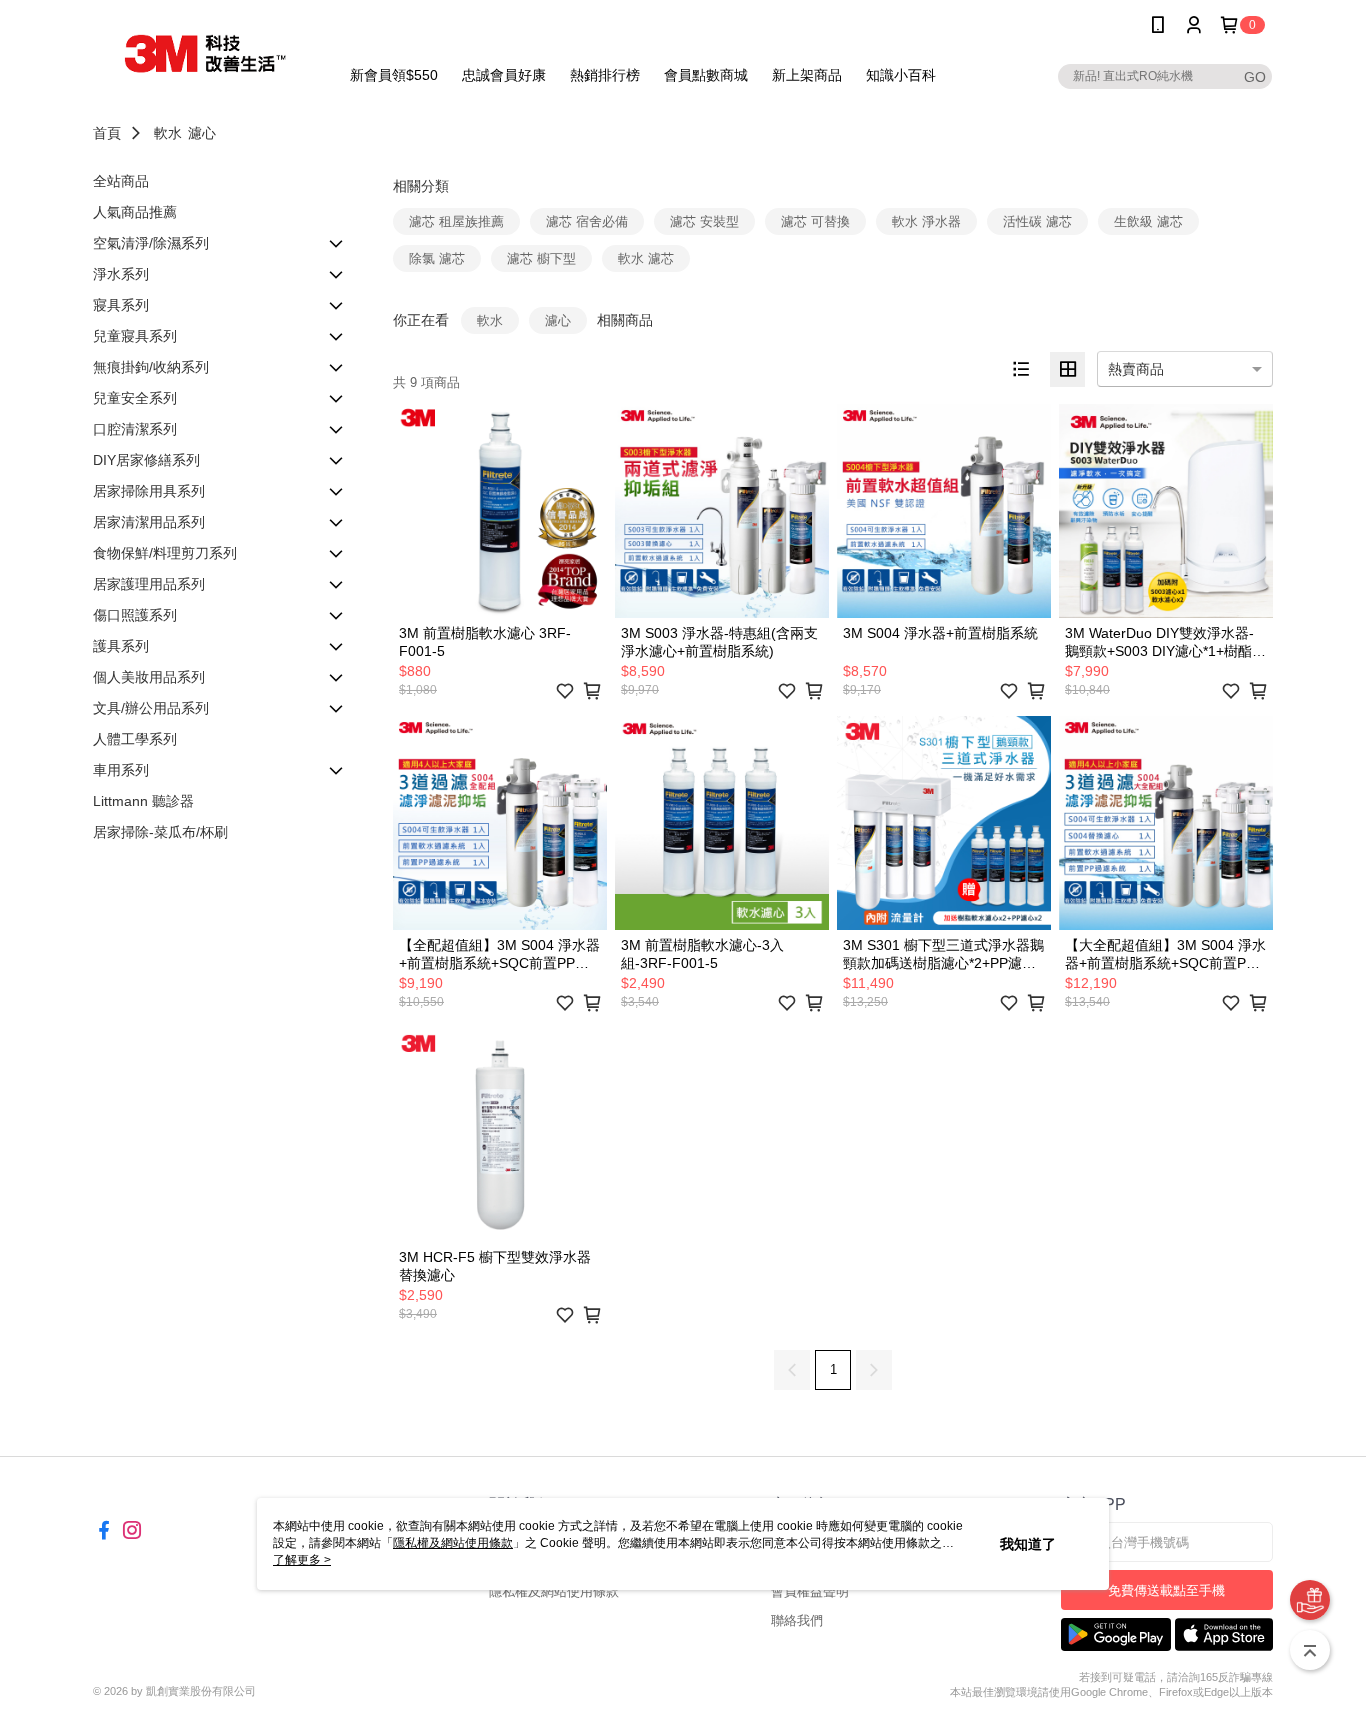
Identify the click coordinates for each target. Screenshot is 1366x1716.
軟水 (168, 133)
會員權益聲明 (810, 1591)
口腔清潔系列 (135, 429)
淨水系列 (121, 274)
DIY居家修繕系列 (146, 460)
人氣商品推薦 (135, 212)
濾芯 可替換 (815, 221)
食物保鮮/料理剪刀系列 (165, 553)
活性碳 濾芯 (1037, 221)
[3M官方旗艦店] (204, 52)
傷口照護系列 (135, 615)
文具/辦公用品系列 (151, 708)
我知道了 (1028, 1544)
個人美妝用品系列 (149, 677)
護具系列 (121, 646)
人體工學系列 (135, 739)
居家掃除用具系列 (149, 491)
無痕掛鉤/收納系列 (151, 367)
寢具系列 (121, 305)
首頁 (107, 133)
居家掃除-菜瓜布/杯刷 (160, 832)
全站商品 (121, 181)
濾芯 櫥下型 (541, 258)
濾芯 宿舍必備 (587, 221)
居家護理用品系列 (149, 584)
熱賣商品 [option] (1136, 369)
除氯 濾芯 (437, 258)
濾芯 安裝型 (704, 221)
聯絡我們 (797, 1620)
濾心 (202, 133)
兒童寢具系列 (135, 336)
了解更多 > (302, 1560)
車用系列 (121, 770)
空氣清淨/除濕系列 (151, 243)
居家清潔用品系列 (149, 522)
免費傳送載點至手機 (1166, 1590)
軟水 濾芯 (646, 258)
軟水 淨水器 (926, 221)
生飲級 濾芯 (1148, 221)
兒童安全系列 (135, 398)
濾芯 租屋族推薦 (456, 221)
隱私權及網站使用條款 (554, 1591)
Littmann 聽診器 (143, 801)
